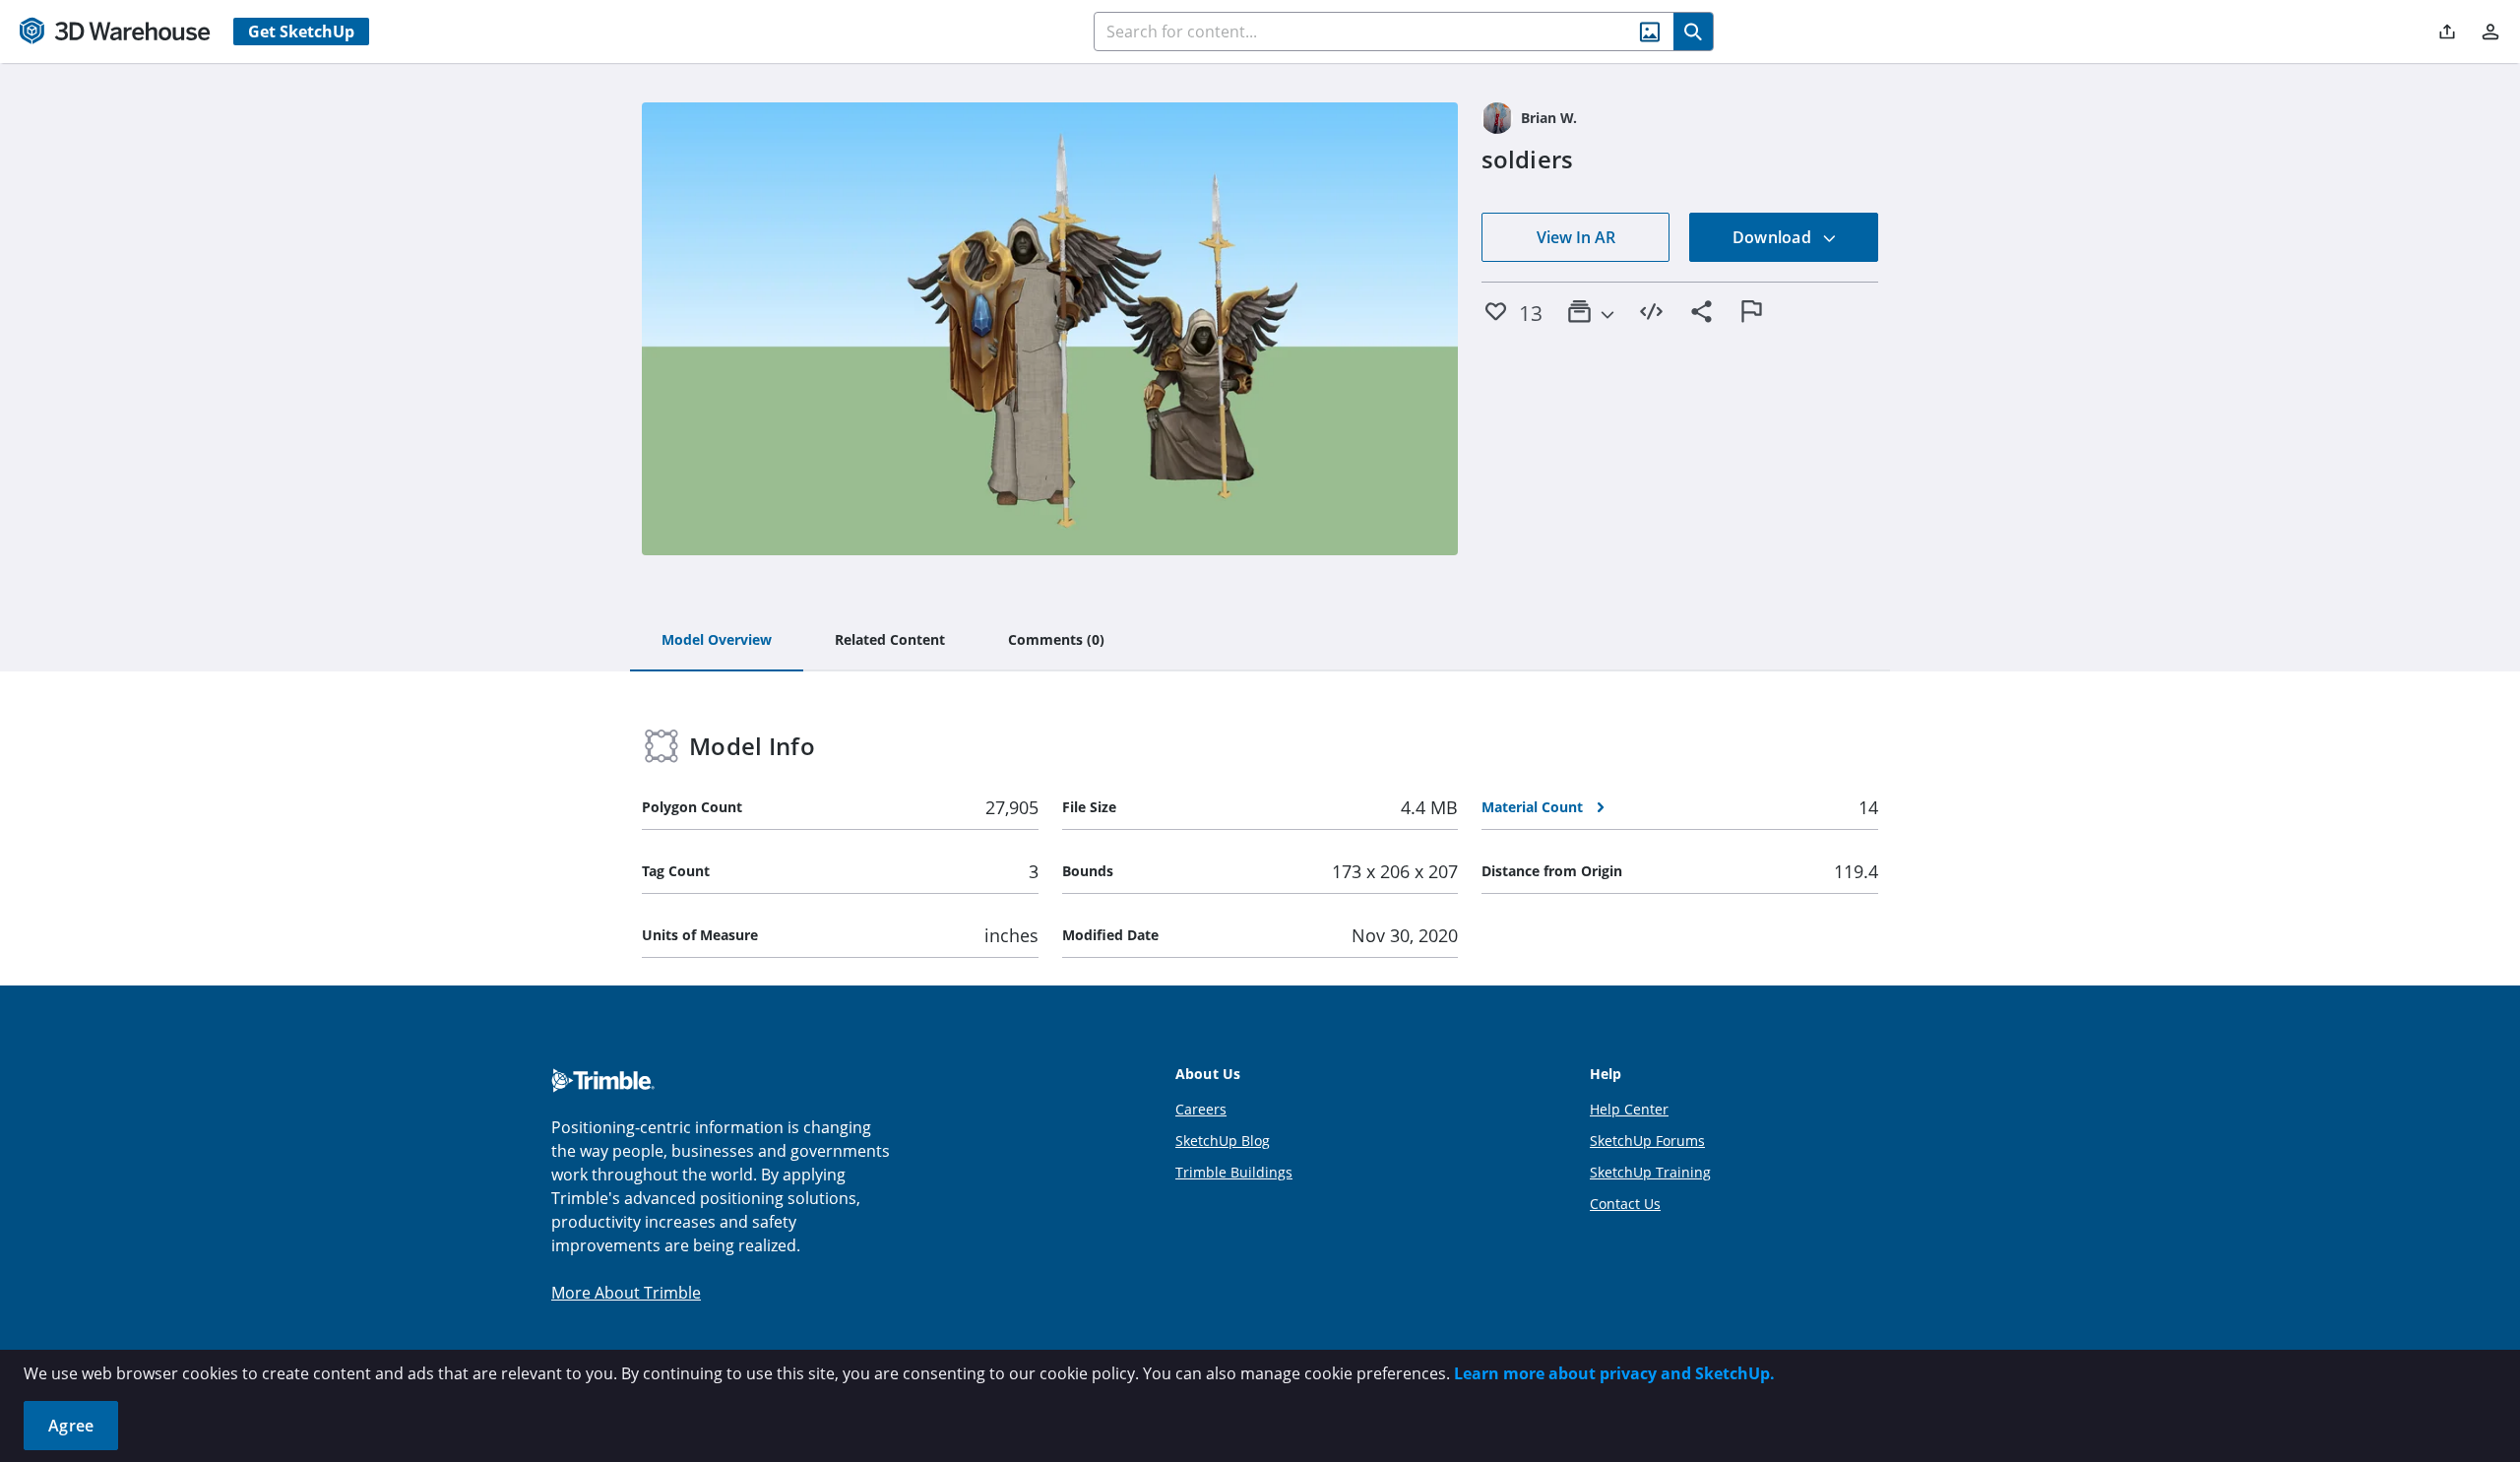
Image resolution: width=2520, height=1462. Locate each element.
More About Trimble (626, 1293)
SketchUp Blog (1223, 1141)
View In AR (1576, 237)
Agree (71, 1426)
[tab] (717, 641)
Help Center (1629, 1109)
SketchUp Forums (1647, 1141)
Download (1774, 237)
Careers (1201, 1109)
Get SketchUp (301, 32)
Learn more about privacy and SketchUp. (1614, 1373)
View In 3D (1050, 329)
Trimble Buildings (1234, 1172)
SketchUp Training (1650, 1172)
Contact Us (1625, 1204)
